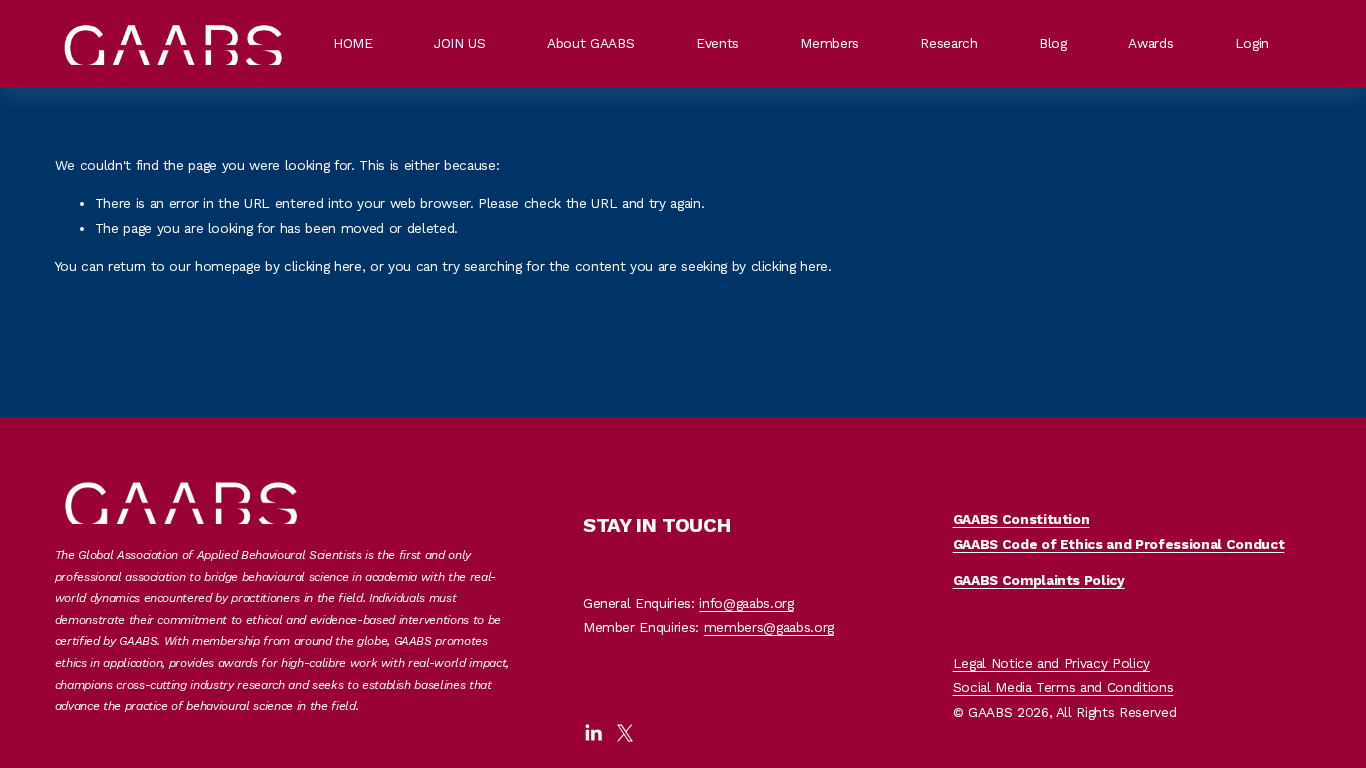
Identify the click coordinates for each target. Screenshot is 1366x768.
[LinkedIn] (593, 733)
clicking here (323, 266)
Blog (1053, 43)
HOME (353, 43)
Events (717, 43)
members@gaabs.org (769, 627)
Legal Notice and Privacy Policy (1051, 663)
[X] (625, 733)
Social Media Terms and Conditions (1063, 687)
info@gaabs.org (746, 603)
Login (1252, 43)
